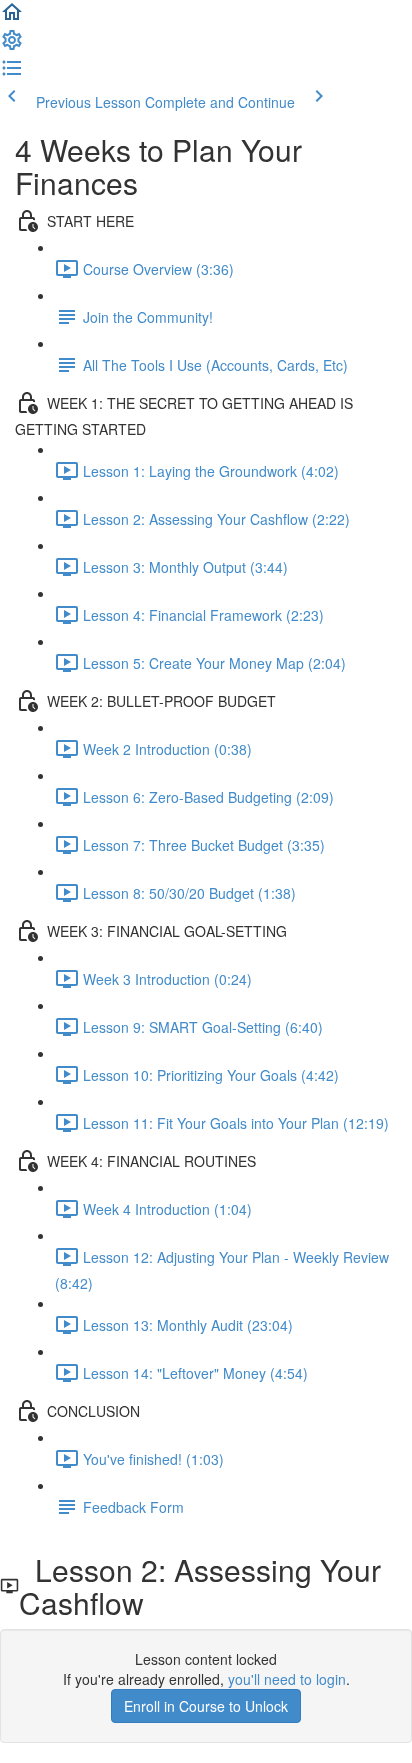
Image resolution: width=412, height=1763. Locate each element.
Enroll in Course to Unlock (206, 1706)
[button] (12, 18)
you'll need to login (287, 1679)
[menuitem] (12, 46)
